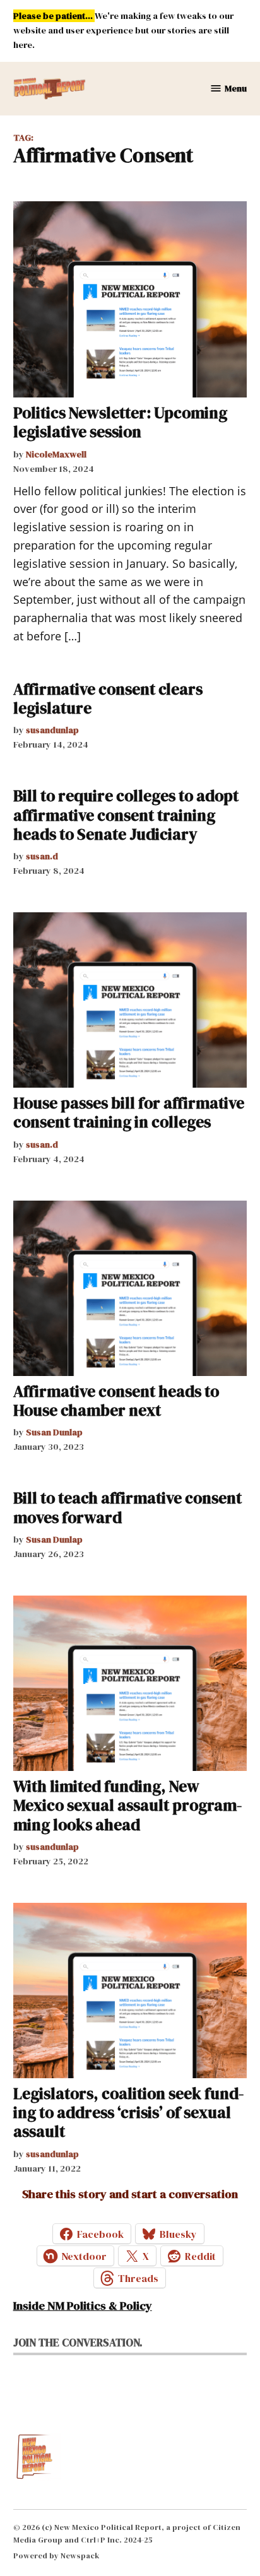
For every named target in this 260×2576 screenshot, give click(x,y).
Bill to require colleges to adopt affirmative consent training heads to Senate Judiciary (126, 815)
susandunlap (52, 730)
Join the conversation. (78, 2343)
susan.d (42, 856)
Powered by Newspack (56, 2555)
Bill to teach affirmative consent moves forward (127, 1507)
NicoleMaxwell (56, 454)
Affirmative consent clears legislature (108, 698)
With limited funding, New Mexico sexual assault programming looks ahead (127, 1805)
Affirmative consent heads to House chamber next (116, 1401)
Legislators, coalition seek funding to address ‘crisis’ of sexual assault (128, 2112)
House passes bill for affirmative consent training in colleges (129, 1112)
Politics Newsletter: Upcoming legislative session (120, 422)
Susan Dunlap (54, 1432)
